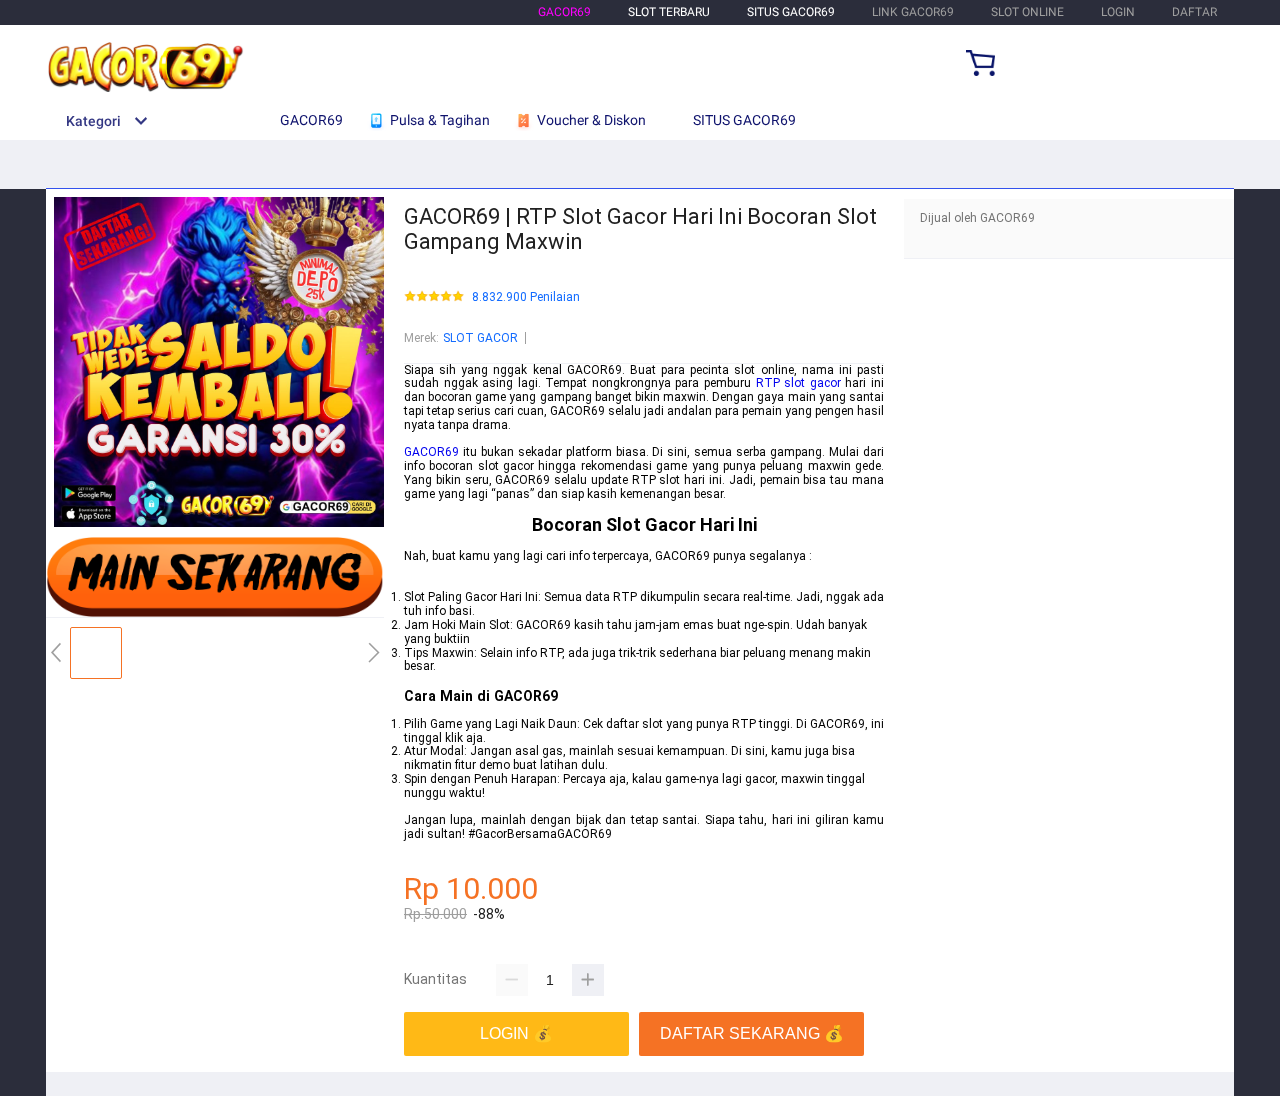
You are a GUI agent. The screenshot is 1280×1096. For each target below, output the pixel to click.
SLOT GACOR (480, 338)
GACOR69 (564, 12)
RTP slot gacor (798, 383)
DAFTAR (1194, 12)
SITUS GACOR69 (791, 12)
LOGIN (1118, 12)
